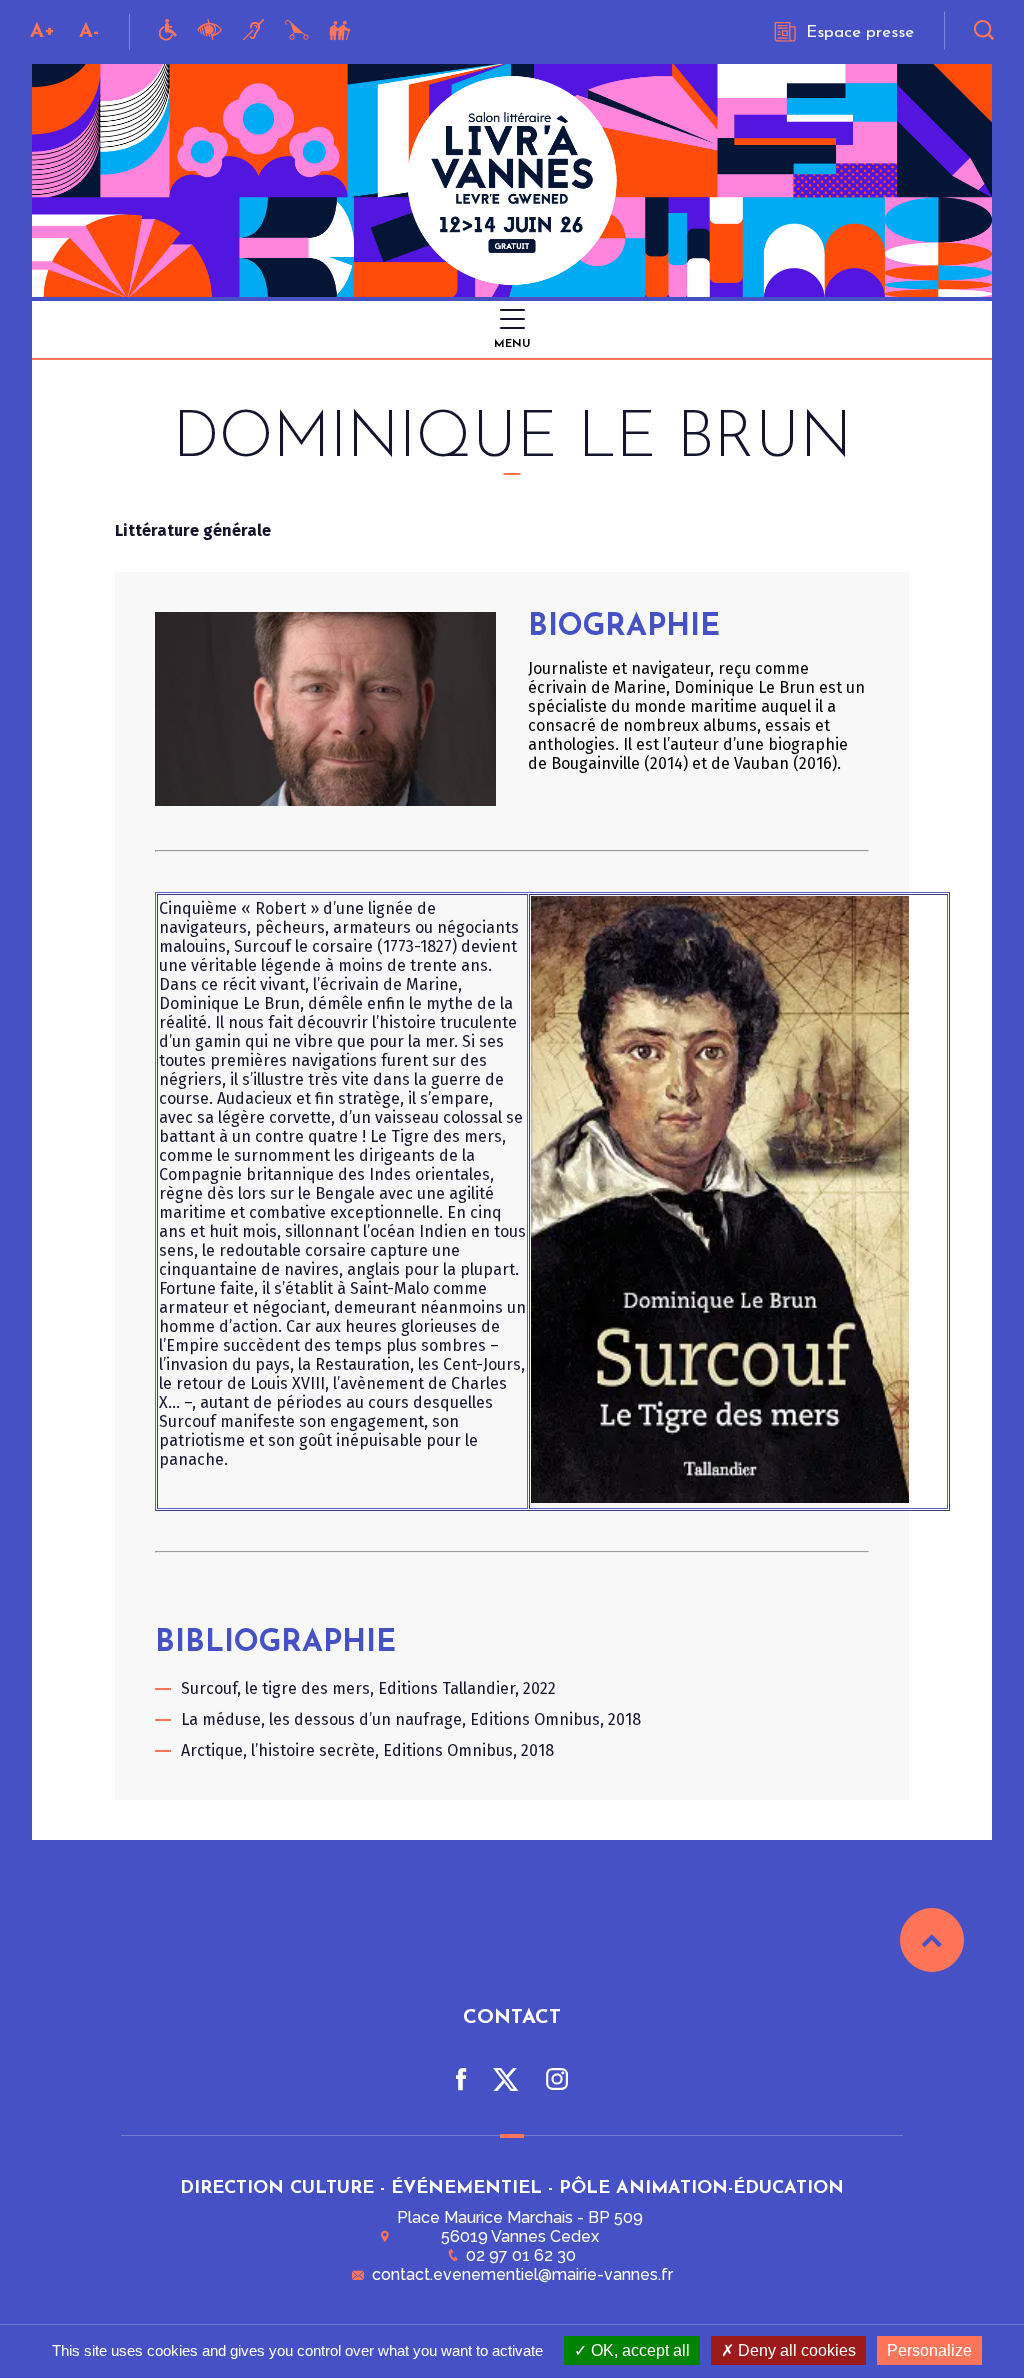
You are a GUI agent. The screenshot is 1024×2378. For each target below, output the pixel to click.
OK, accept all (638, 2350)
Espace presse (860, 32)
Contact (512, 2018)
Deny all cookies (795, 2350)
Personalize (929, 2350)
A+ (42, 32)
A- (89, 32)
